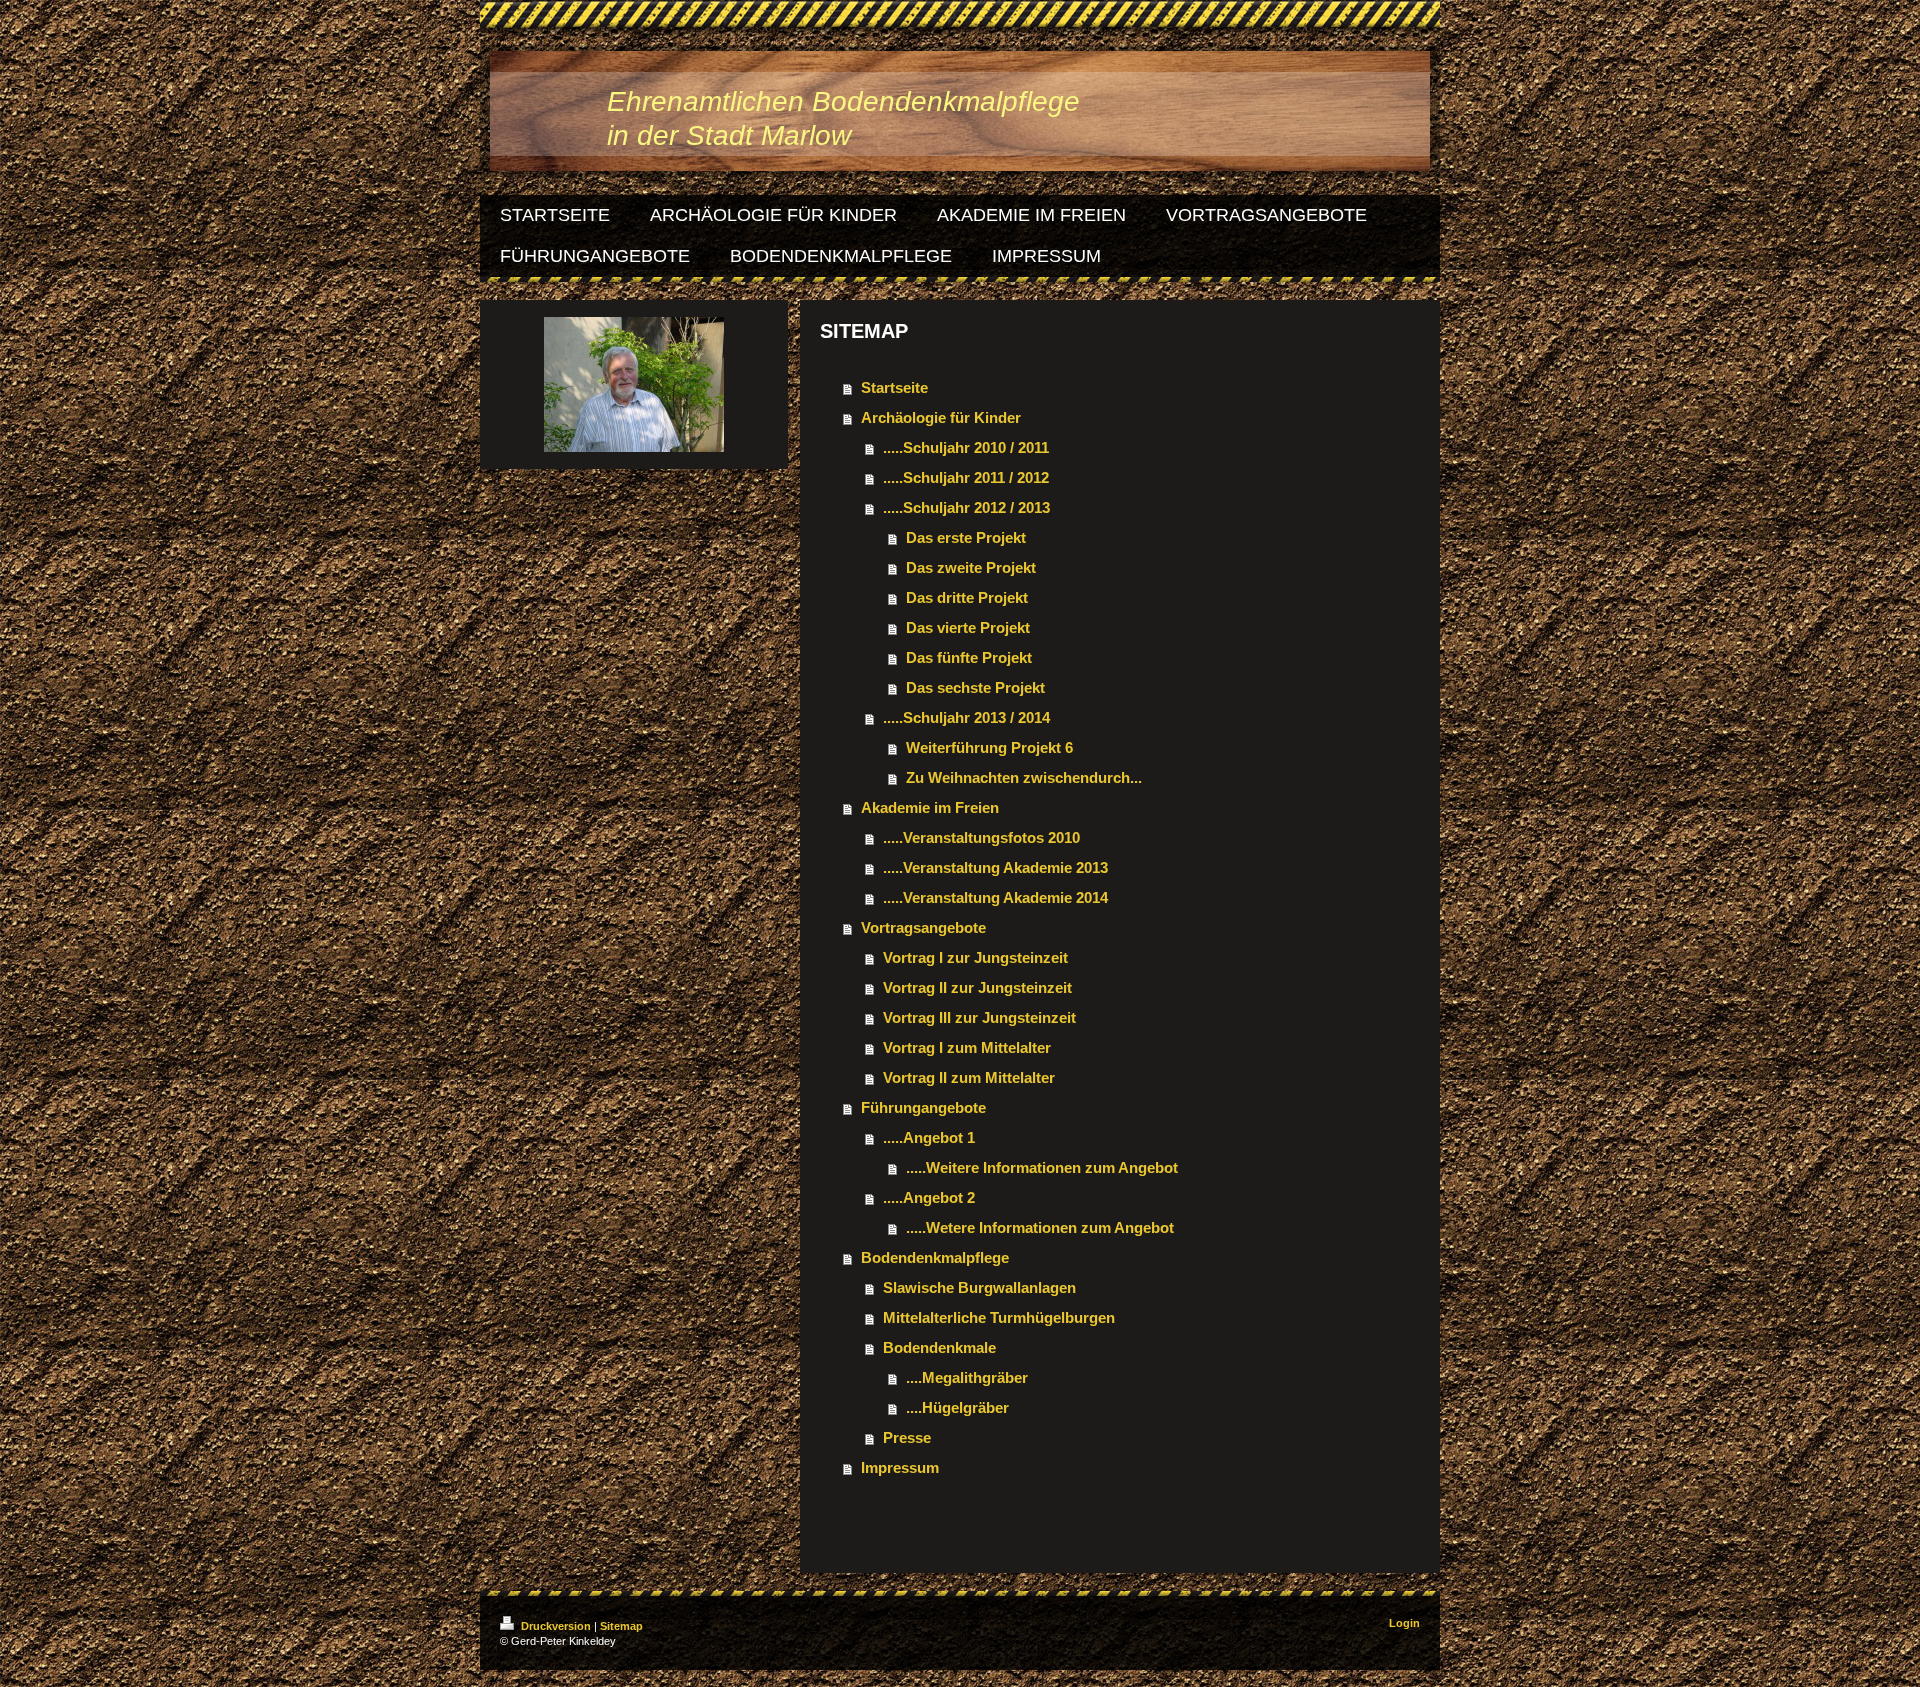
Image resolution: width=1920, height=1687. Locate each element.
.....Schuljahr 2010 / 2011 (966, 447)
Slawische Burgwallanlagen (979, 1287)
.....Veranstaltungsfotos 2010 (981, 837)
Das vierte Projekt (968, 627)
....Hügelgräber (957, 1407)
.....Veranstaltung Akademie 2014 (995, 897)
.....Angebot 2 (929, 1197)
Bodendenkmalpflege (935, 1257)
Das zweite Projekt (971, 567)
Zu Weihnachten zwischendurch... (1024, 777)
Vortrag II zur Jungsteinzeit (977, 987)
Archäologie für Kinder (941, 417)
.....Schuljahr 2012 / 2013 (966, 507)
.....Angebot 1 (929, 1137)
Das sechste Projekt (975, 687)
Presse (907, 1437)
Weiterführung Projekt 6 (989, 747)
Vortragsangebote (923, 927)
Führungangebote (923, 1107)
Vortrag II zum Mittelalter (969, 1077)
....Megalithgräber (967, 1377)
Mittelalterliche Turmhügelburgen (999, 1317)
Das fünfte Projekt (969, 657)
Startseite (894, 387)
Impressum (900, 1467)
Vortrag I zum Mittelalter (967, 1047)
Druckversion (556, 1626)
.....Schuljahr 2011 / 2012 (966, 477)
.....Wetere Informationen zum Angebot (1040, 1227)
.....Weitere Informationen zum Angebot (1042, 1167)
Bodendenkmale (939, 1347)
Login (1404, 1623)
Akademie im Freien (930, 807)
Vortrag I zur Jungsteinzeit (975, 957)
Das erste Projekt (966, 537)
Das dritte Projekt (967, 597)
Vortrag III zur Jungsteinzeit (979, 1017)
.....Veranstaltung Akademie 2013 (995, 867)
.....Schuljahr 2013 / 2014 (966, 717)
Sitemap (621, 1626)
